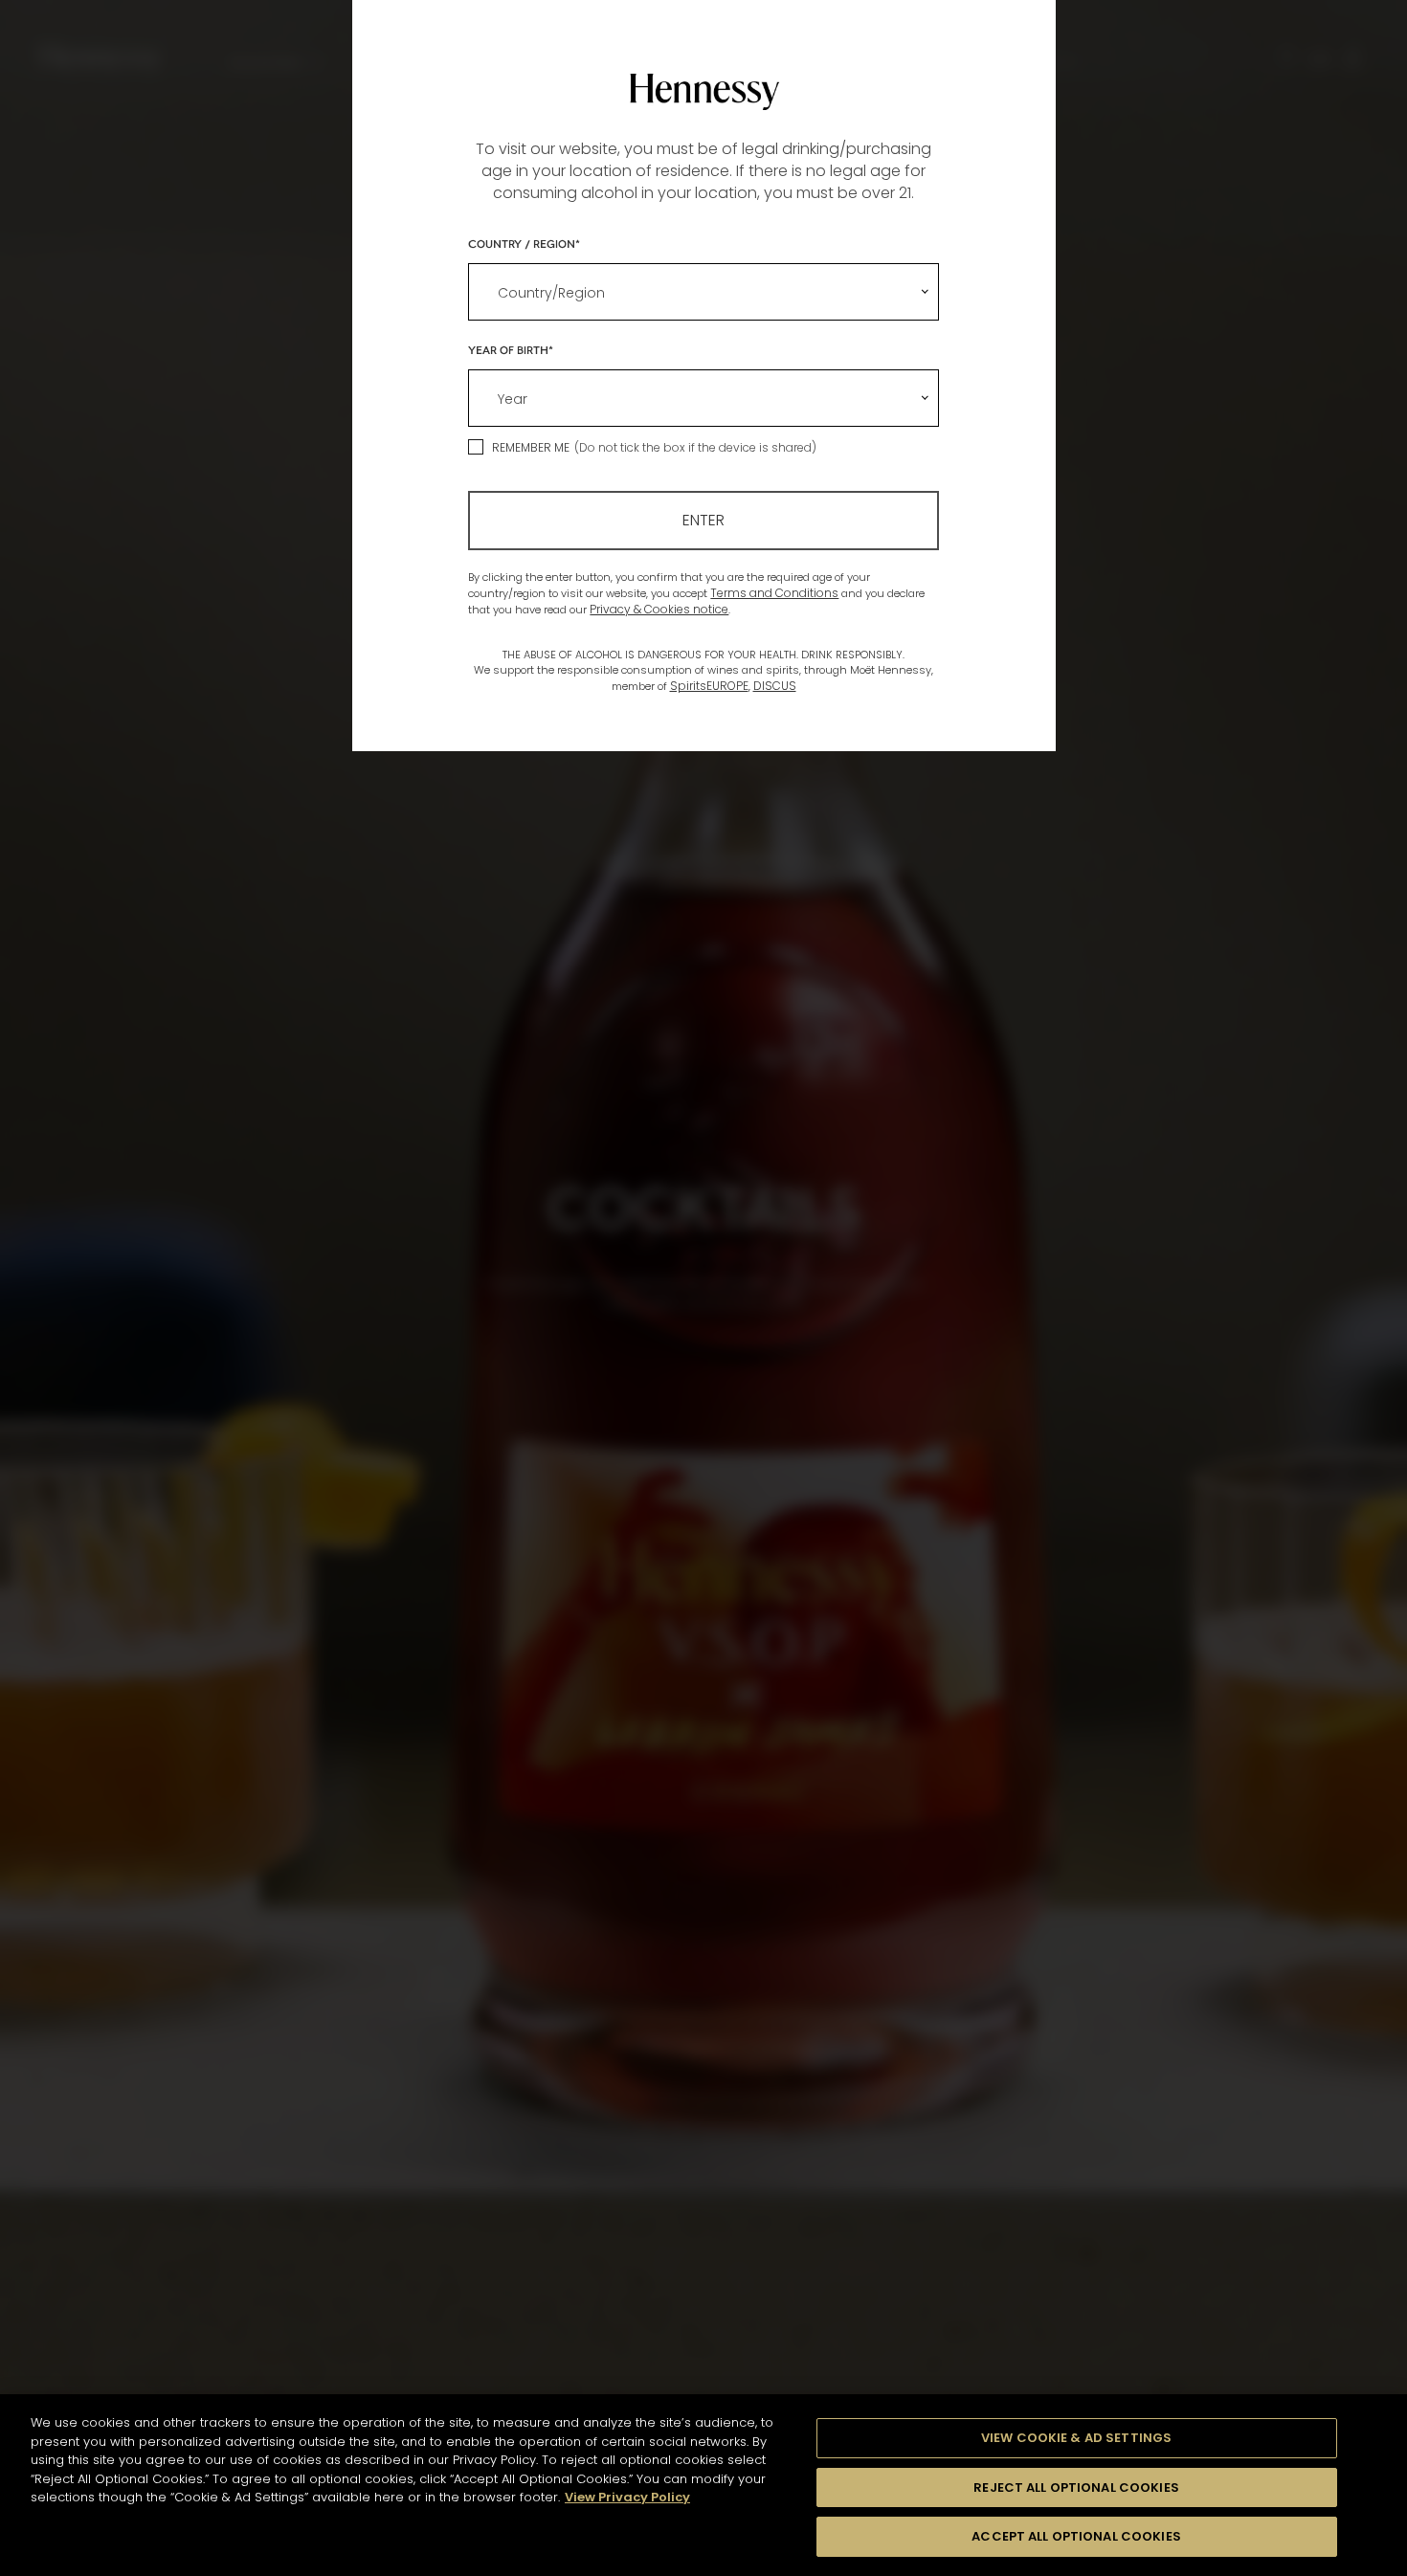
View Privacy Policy (627, 2497)
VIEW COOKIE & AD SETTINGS (1076, 2438)
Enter (703, 520)
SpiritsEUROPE (709, 686)
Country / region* (524, 243)
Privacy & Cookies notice (659, 609)
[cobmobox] (703, 292)
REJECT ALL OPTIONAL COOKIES (1076, 2487)
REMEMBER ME (531, 447)
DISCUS (775, 686)
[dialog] (703, 1288)
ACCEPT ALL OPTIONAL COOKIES (1076, 2536)
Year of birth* (511, 349)
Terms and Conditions (774, 593)
